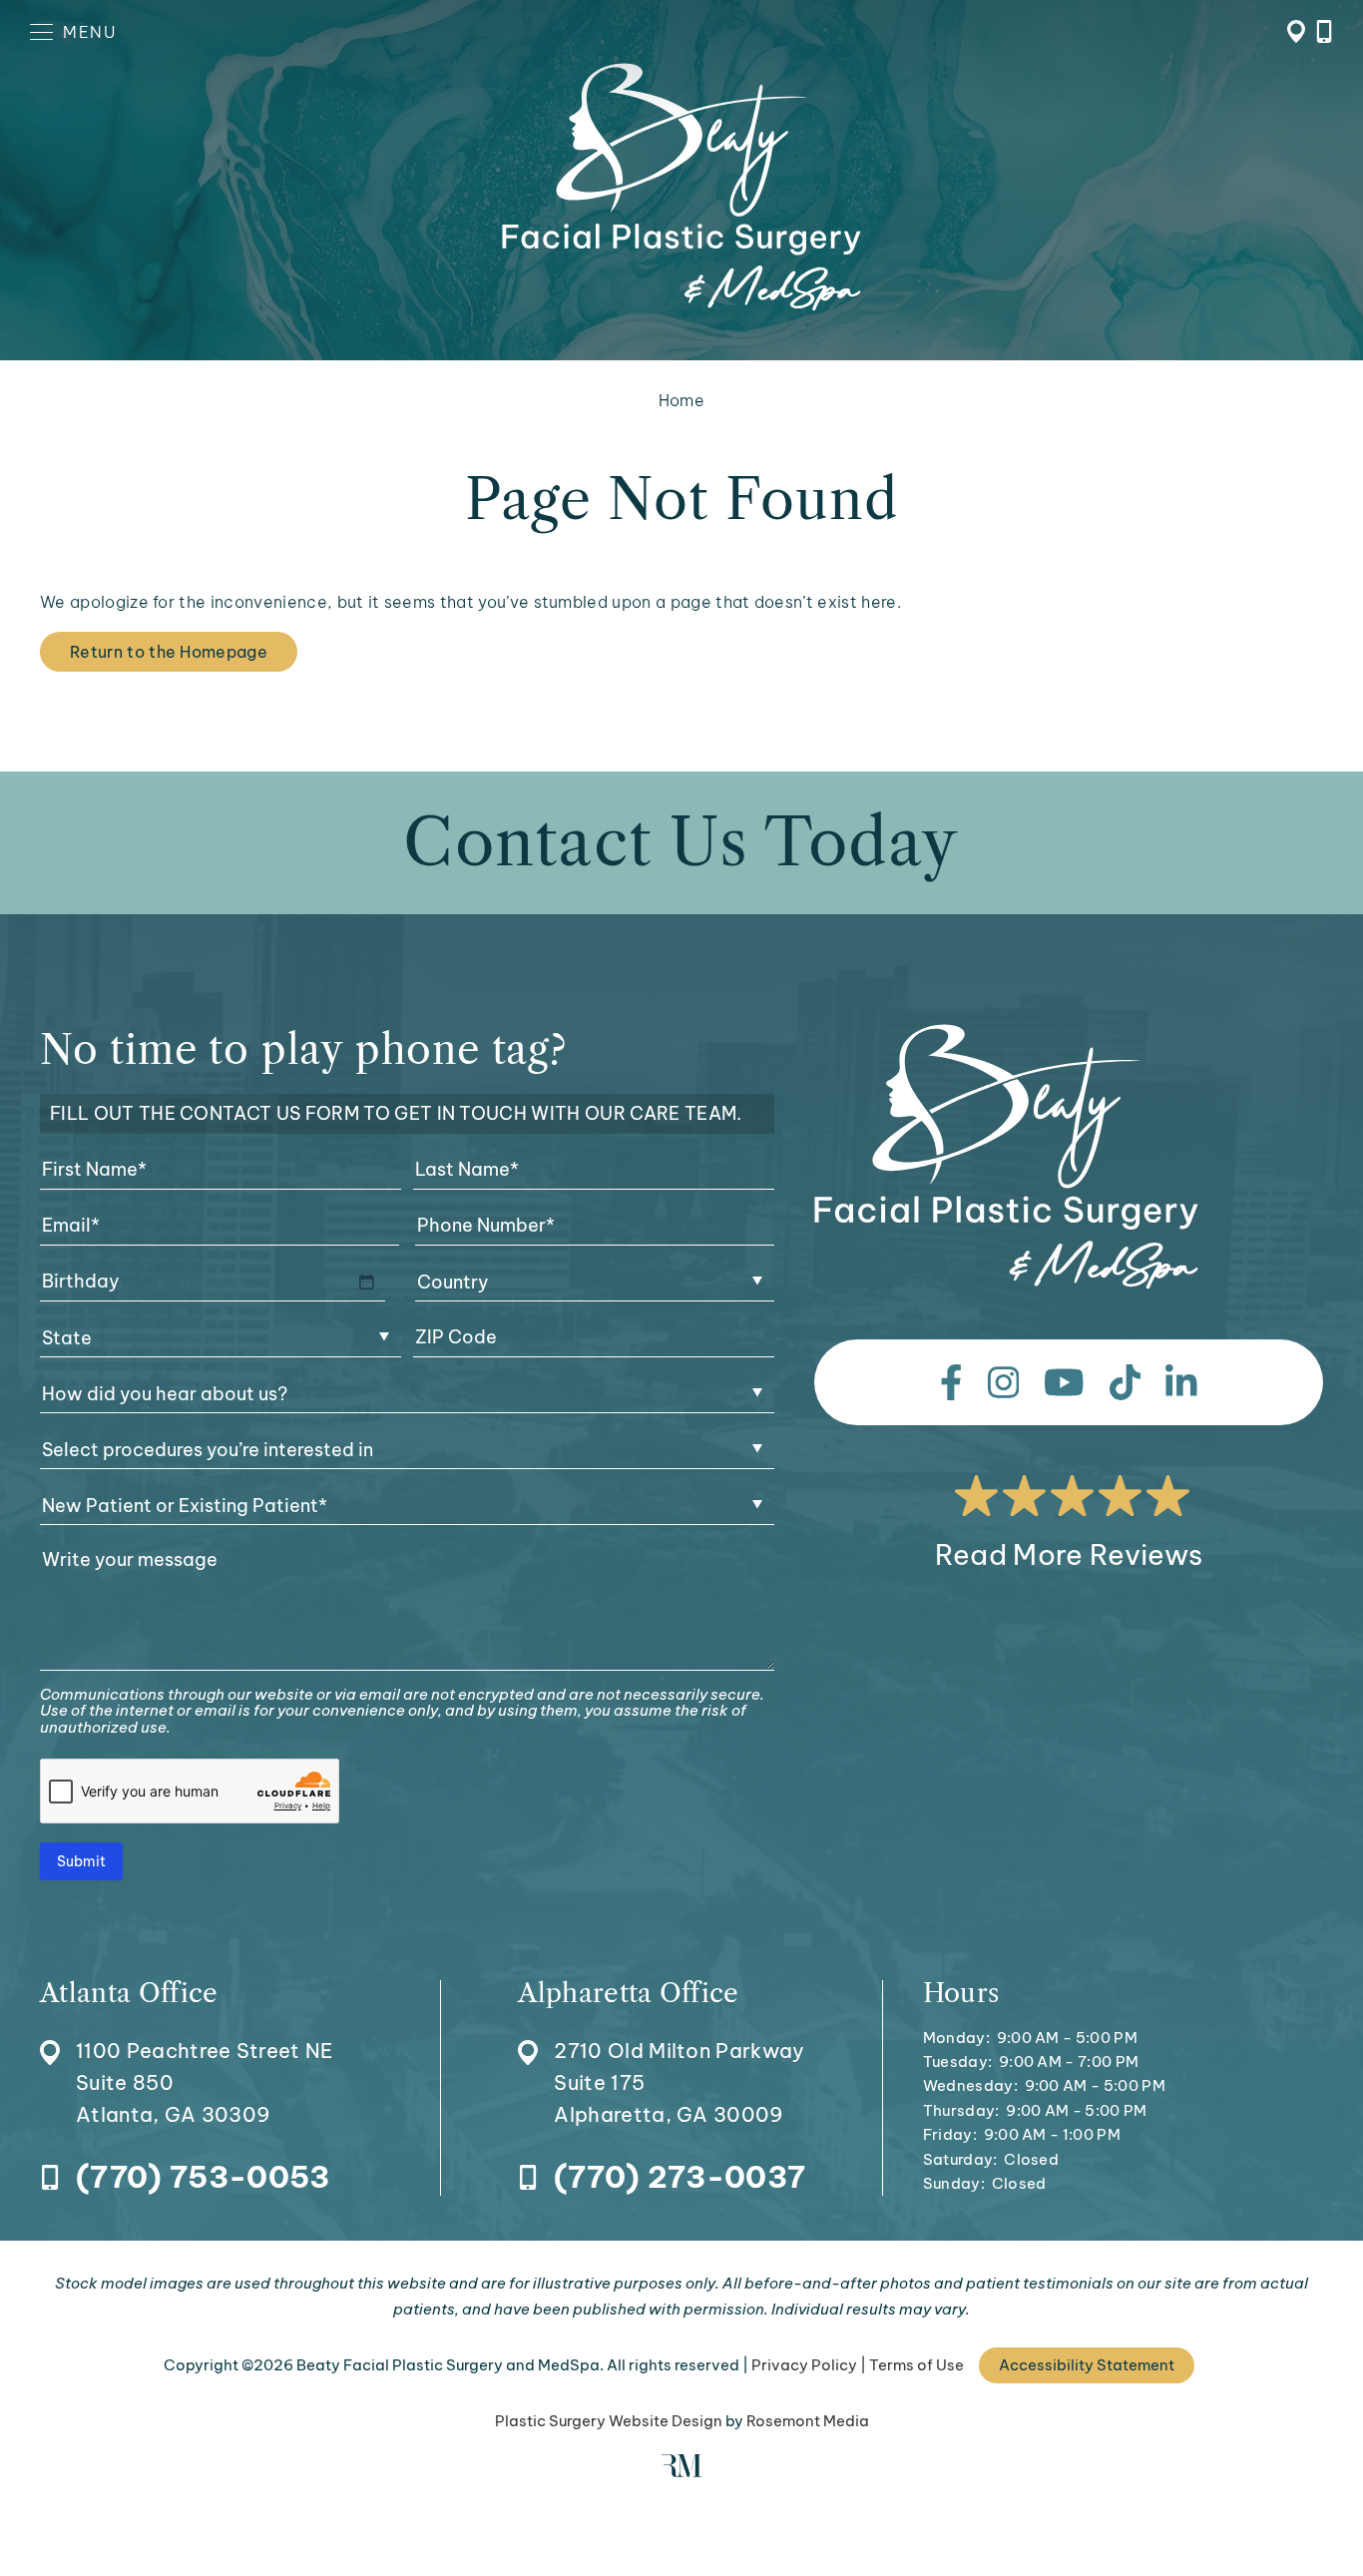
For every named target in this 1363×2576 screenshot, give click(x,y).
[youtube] (1064, 1382)
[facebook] (951, 1382)
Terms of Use (916, 2365)
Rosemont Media (808, 2421)
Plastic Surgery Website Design (609, 2421)
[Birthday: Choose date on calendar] (366, 1282)
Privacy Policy (804, 2365)
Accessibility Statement (1087, 2365)
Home (681, 400)
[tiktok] (1126, 1382)
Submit (81, 1861)
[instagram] (1004, 1382)
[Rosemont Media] (681, 2472)
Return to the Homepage (169, 652)
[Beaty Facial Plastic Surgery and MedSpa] (1006, 1157)
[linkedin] (1181, 1382)
